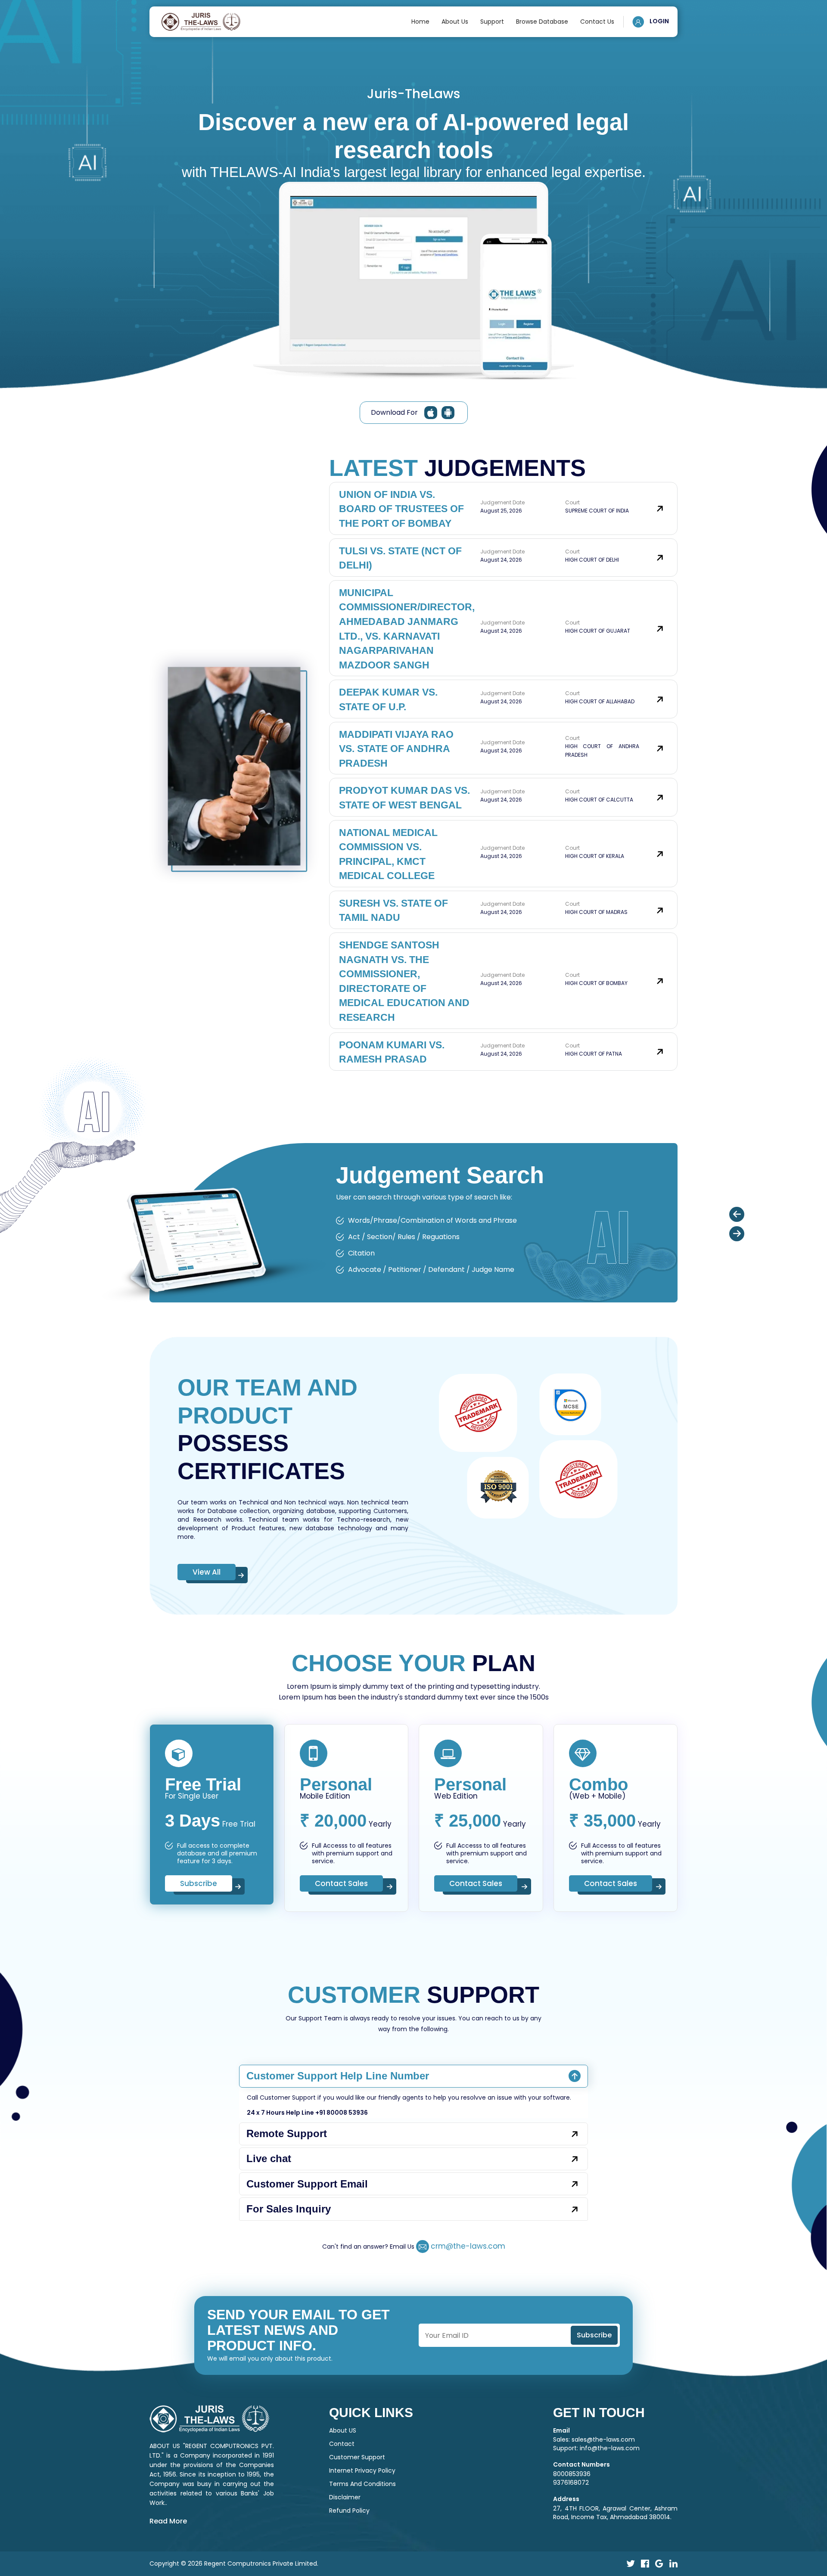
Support (492, 22)
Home (420, 22)
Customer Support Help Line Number (338, 2076)
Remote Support (287, 2133)
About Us (455, 22)
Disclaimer (345, 2497)
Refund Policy (349, 2511)
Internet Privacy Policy (362, 2470)
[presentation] (737, 1214)
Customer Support (357, 2457)
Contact (342, 2444)
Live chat (269, 2158)
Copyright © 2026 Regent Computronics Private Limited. (234, 2564)
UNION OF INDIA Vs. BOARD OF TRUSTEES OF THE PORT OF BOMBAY (401, 509)
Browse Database (542, 22)
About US (343, 2430)
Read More (168, 2521)
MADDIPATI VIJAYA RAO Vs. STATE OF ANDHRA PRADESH (396, 749)
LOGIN (659, 21)
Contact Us (597, 22)
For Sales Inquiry (289, 2209)
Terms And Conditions (362, 2484)
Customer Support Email (307, 2184)
